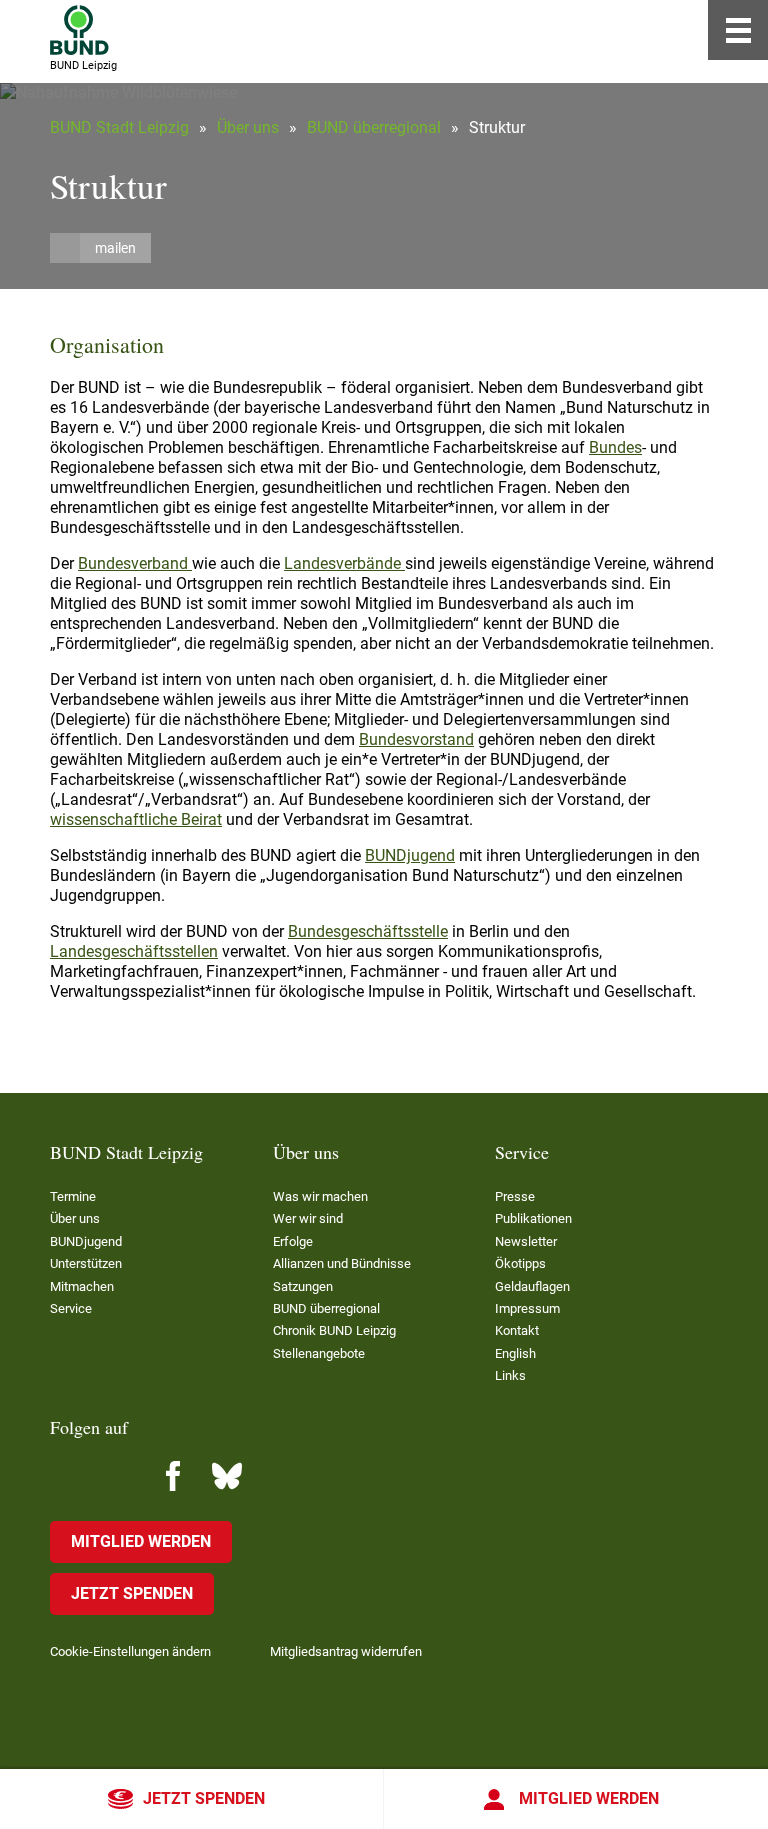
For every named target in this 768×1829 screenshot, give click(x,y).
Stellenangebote (319, 1353)
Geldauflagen (532, 1286)
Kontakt (517, 1330)
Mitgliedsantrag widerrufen (346, 1651)
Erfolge (293, 1241)
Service (71, 1308)
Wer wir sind (308, 1218)
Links (510, 1375)
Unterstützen (86, 1263)
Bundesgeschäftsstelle (368, 931)
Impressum (527, 1308)
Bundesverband (135, 563)
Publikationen (533, 1218)
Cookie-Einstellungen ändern (130, 1651)
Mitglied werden (589, 1798)
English (515, 1353)
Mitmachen (82, 1286)
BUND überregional (374, 127)
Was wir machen (320, 1196)
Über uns (248, 127)
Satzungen (303, 1286)
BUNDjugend (410, 855)
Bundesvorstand (416, 739)
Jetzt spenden (204, 1798)
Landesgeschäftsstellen (134, 951)
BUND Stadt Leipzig (119, 127)
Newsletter (526, 1241)
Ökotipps (520, 1263)
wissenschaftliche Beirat (136, 819)
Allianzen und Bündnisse (342, 1263)
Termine (73, 1196)
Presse (515, 1196)
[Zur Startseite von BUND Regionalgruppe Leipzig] (79, 30)
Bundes (615, 447)
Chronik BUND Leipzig (334, 1330)
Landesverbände (344, 563)
